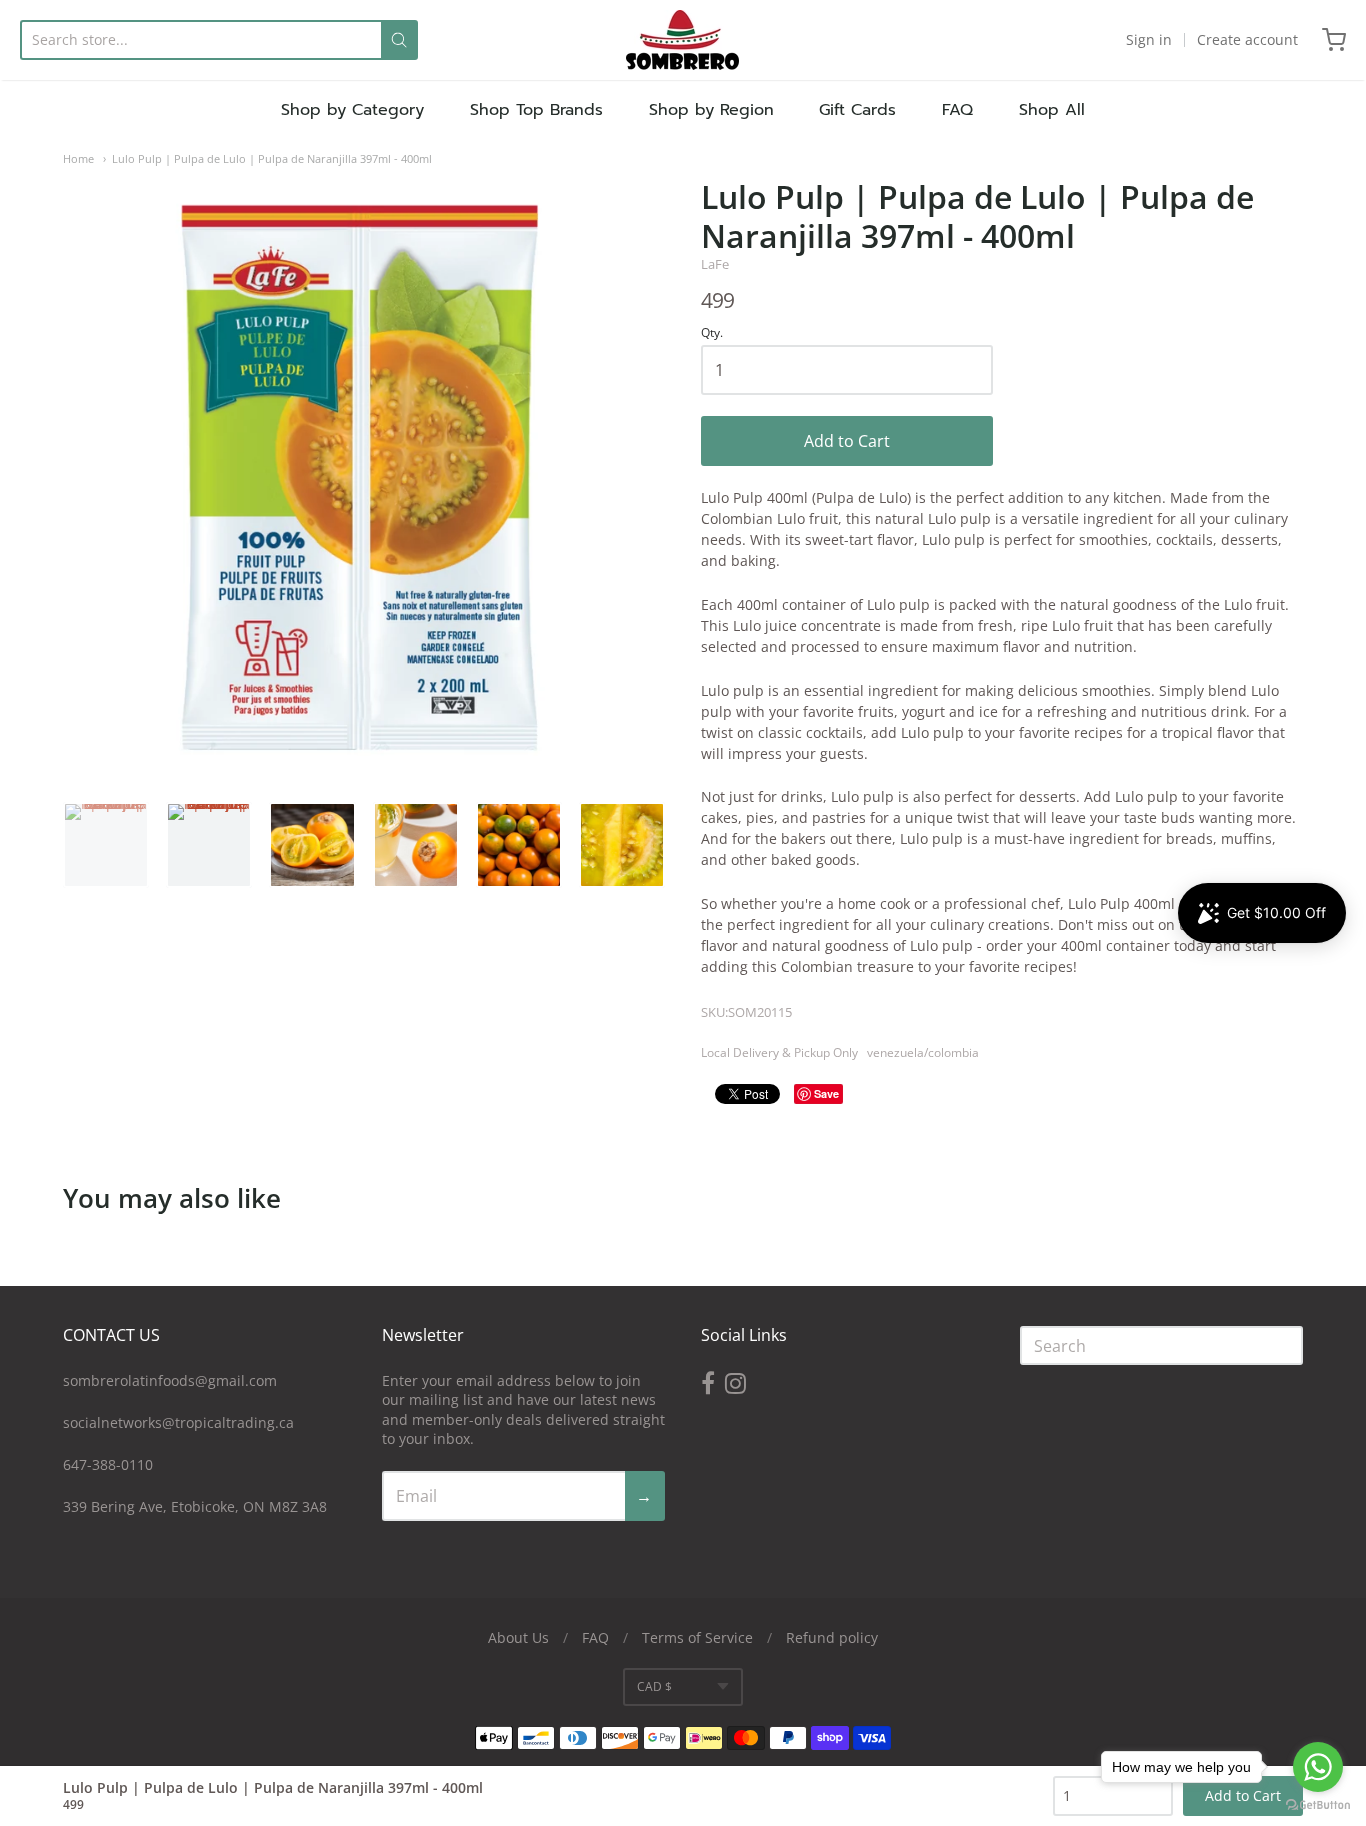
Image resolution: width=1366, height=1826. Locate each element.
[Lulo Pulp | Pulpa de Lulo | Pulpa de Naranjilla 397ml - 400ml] (106, 845)
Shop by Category (352, 110)
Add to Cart (847, 441)
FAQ (957, 110)
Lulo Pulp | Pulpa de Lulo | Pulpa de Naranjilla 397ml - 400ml (272, 158)
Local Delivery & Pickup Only (779, 1052)
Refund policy (832, 1637)
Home (78, 158)
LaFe (715, 264)
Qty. (712, 333)
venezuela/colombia (923, 1052)
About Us (518, 1637)
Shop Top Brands (536, 110)
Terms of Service (697, 1637)
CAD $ (654, 1686)
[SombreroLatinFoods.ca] (682, 40)
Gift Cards (857, 110)
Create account (1247, 39)
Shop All (1052, 110)
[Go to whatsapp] (1318, 1767)
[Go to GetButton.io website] (1318, 1805)
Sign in (1149, 39)
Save (826, 1093)
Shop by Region (711, 110)
